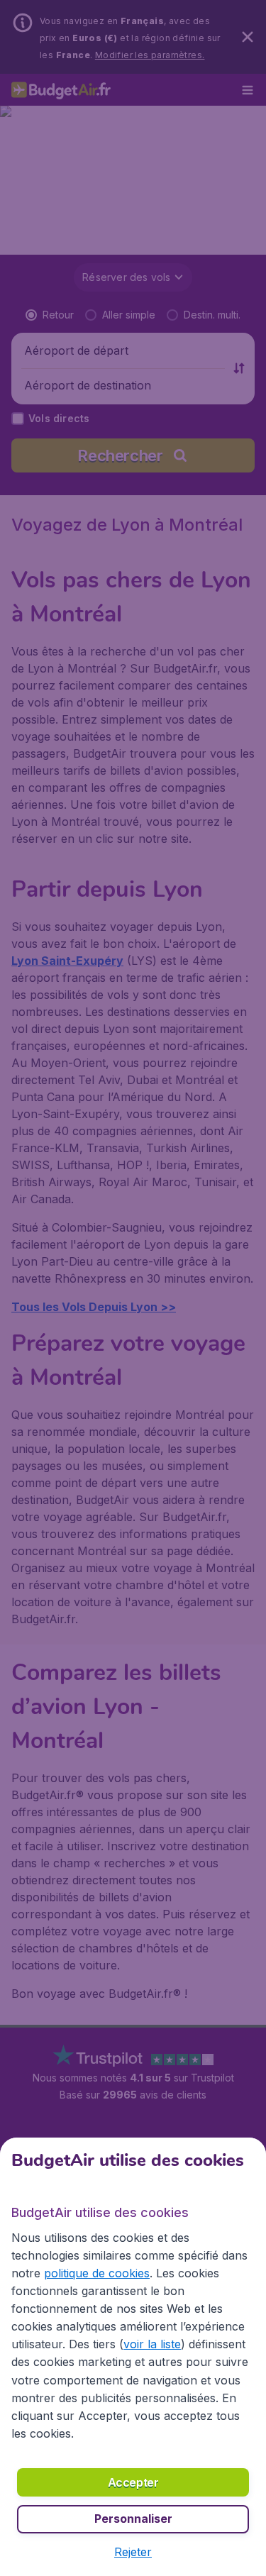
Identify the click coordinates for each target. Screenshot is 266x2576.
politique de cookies (97, 2273)
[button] (133, 2552)
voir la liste (152, 2344)
